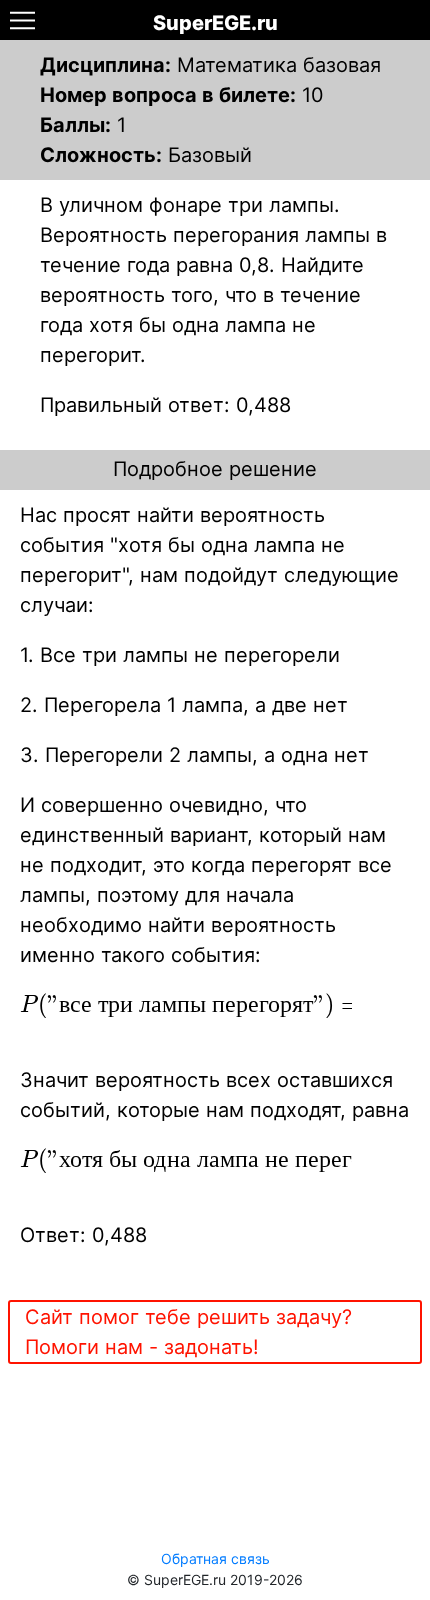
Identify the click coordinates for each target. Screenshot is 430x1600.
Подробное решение (215, 469)
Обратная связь (215, 1558)
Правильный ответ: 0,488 (165, 405)
